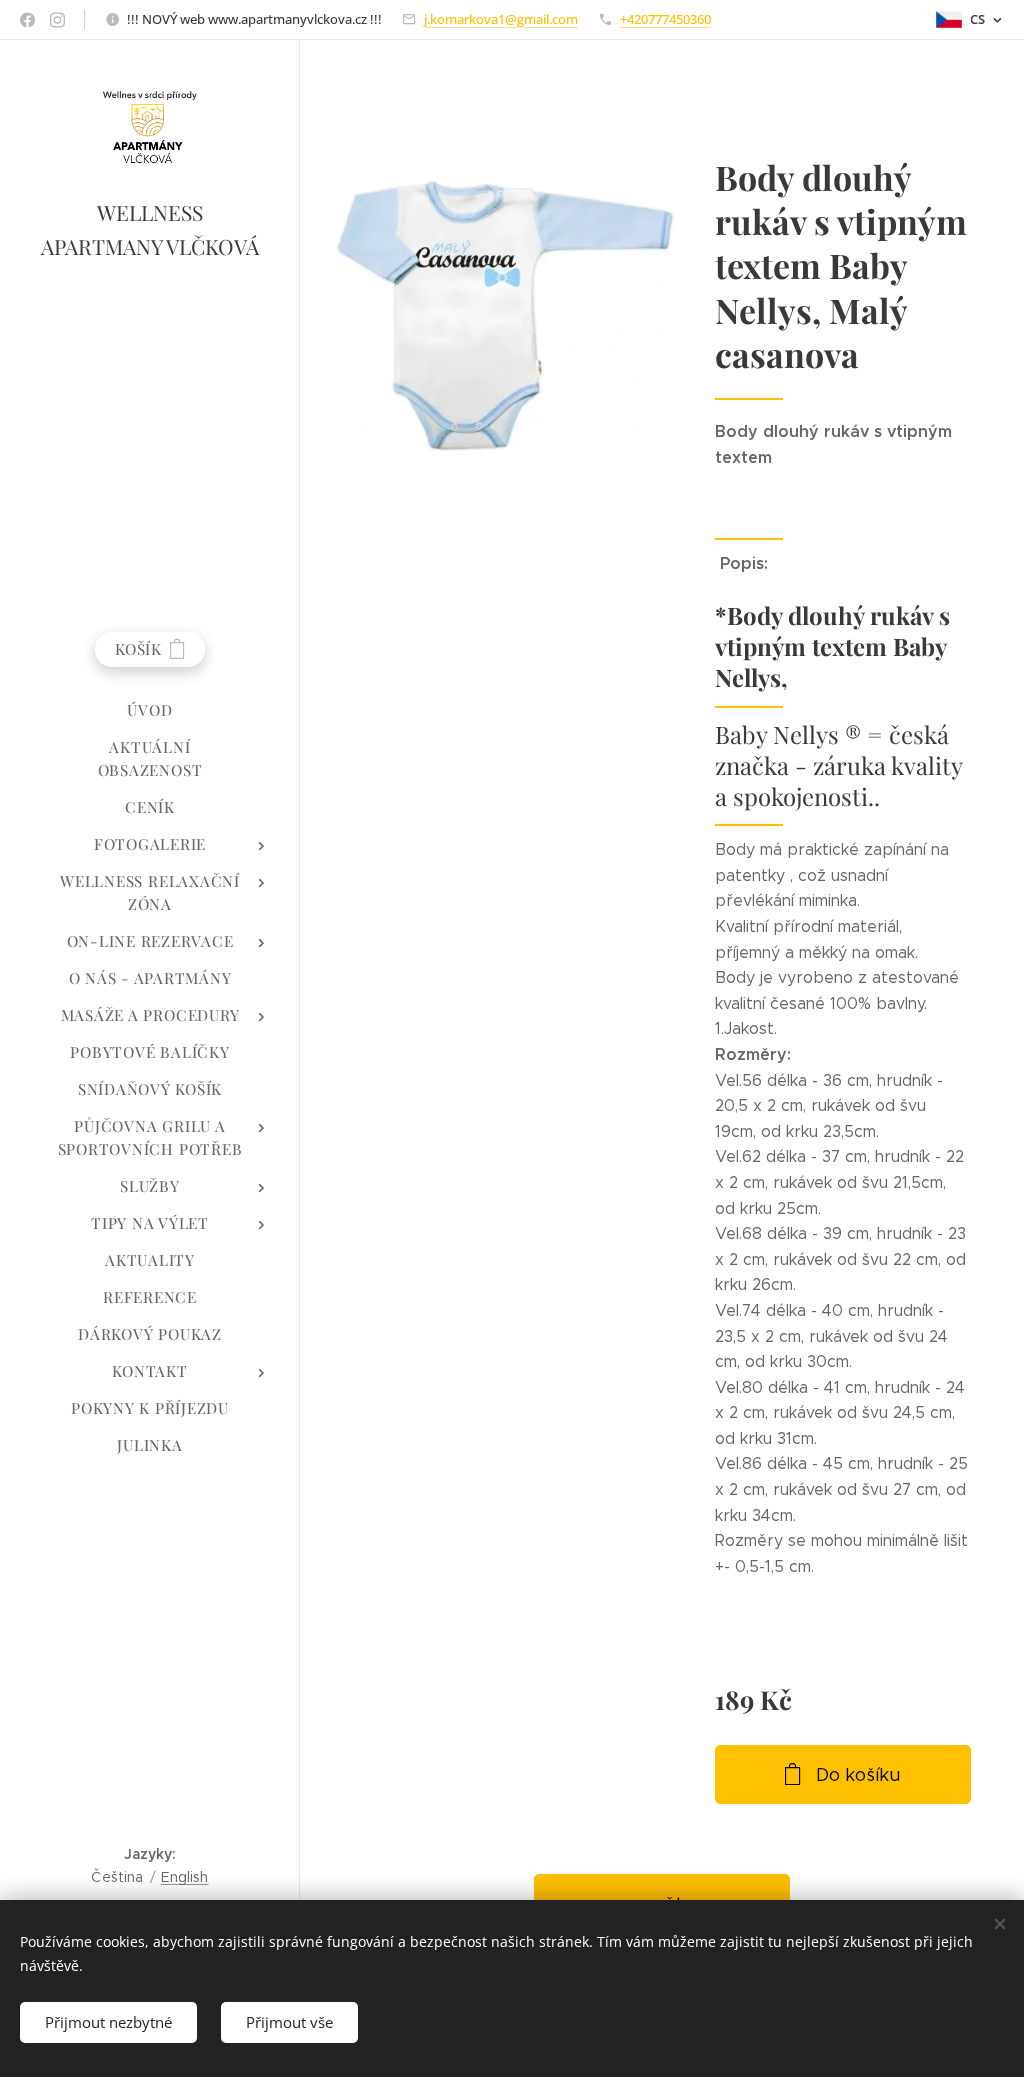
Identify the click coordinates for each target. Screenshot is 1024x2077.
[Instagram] (57, 20)
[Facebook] (27, 20)
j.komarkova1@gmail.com (501, 19)
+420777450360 (665, 19)
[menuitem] (150, 710)
